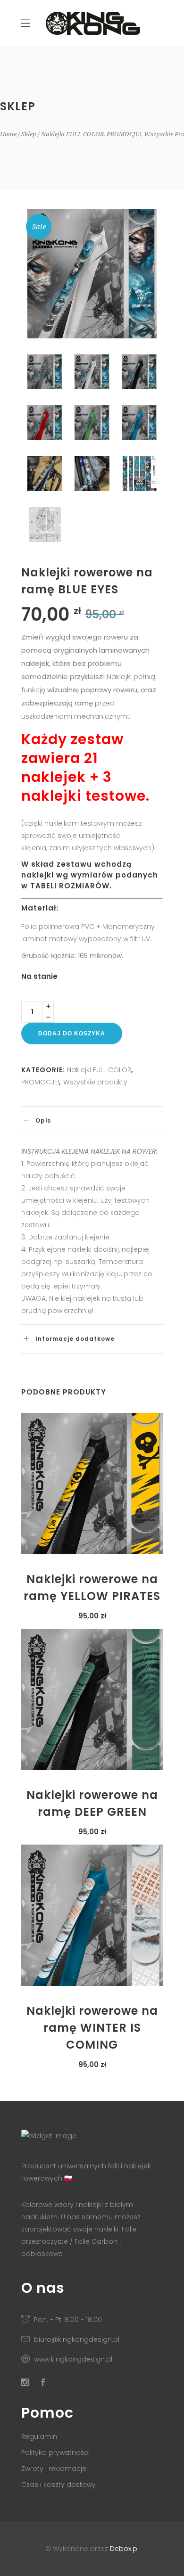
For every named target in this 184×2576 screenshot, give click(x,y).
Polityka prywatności (55, 2453)
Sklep (29, 134)
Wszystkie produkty (95, 1082)
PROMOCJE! (124, 134)
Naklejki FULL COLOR (72, 134)
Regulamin (39, 2437)
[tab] (92, 1120)
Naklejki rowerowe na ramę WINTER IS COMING (92, 2028)
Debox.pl (124, 2549)
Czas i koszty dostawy (59, 2485)
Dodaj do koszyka (72, 1034)
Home (8, 134)
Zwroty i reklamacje (54, 2469)
